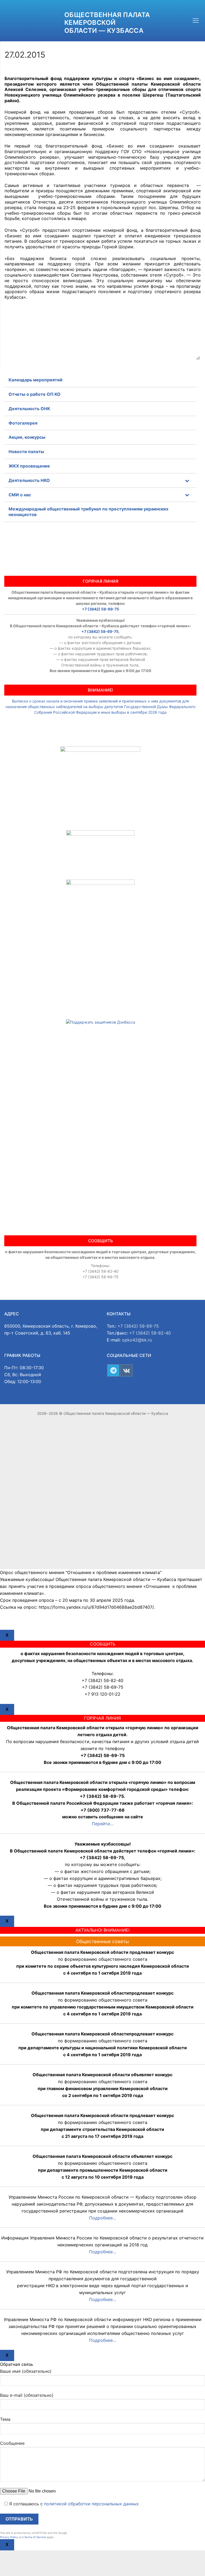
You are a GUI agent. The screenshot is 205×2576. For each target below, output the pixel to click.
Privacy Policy (9, 2537)
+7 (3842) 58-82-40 (150, 1333)
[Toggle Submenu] (187, 480)
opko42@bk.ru (137, 1340)
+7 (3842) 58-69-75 (100, 609)
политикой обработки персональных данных (91, 2504)
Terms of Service (35, 2537)
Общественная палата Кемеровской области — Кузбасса (107, 23)
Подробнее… (103, 2218)
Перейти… (103, 1824)
